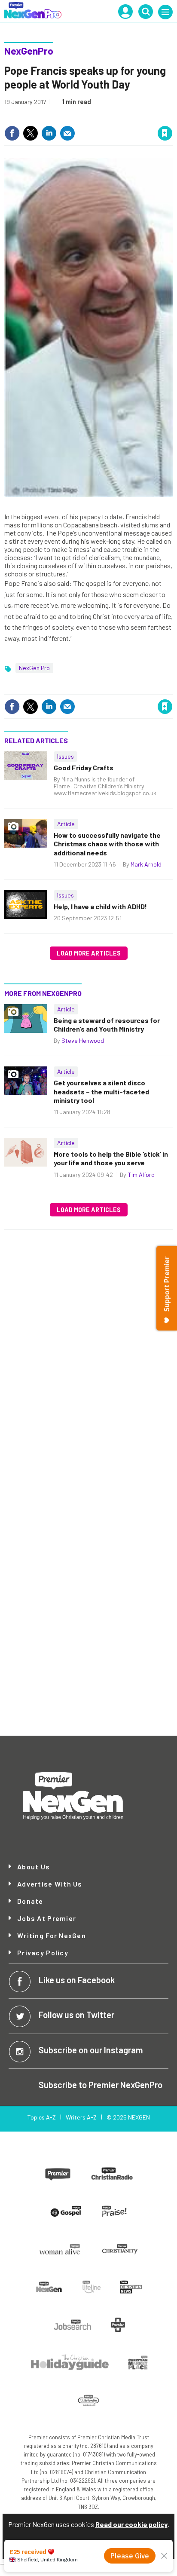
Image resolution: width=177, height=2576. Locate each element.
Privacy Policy (43, 1953)
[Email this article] (67, 133)
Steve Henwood (83, 1040)
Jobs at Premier (47, 1918)
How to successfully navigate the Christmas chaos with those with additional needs (107, 844)
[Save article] (165, 133)
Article (66, 824)
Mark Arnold (146, 864)
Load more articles (89, 953)
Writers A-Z (81, 2117)
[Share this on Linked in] (49, 133)
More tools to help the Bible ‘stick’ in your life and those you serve (111, 1158)
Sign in (62, 115)
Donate (30, 1901)
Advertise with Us (50, 1884)
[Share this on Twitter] (31, 133)
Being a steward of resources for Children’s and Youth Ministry (107, 1025)
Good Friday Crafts (84, 767)
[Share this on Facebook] (12, 133)
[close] (172, 115)
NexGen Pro (34, 668)
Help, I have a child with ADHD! (100, 906)
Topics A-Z (41, 2117)
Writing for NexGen (52, 1936)
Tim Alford (141, 1175)
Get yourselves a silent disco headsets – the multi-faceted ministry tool (101, 1091)
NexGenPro (29, 51)
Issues (66, 756)
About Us (34, 1867)
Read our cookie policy (131, 2524)
